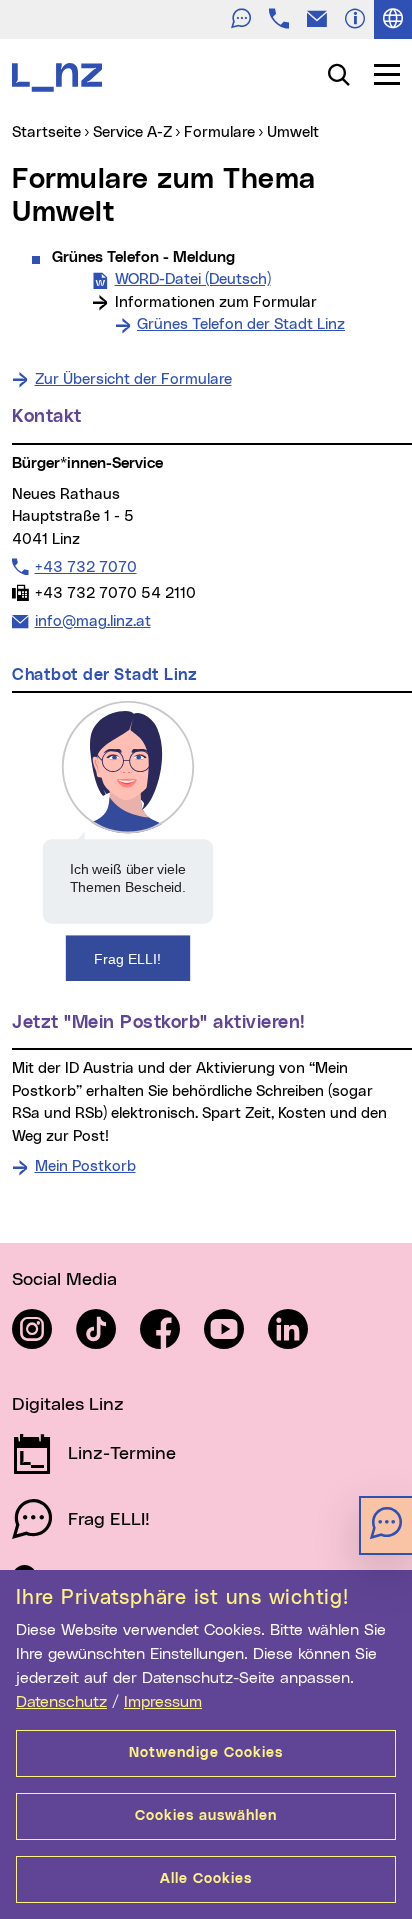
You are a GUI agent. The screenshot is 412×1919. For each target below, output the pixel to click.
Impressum (163, 1702)
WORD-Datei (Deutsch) (193, 279)
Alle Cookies (206, 1879)
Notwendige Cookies (206, 1753)
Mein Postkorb (85, 1166)
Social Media (64, 1280)
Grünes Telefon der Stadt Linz (241, 324)
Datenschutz (61, 1702)
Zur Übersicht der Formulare (133, 379)
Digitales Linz (68, 1405)
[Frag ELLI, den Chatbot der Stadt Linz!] (128, 840)
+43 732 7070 (85, 567)
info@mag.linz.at (92, 621)
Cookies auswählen (206, 1816)
